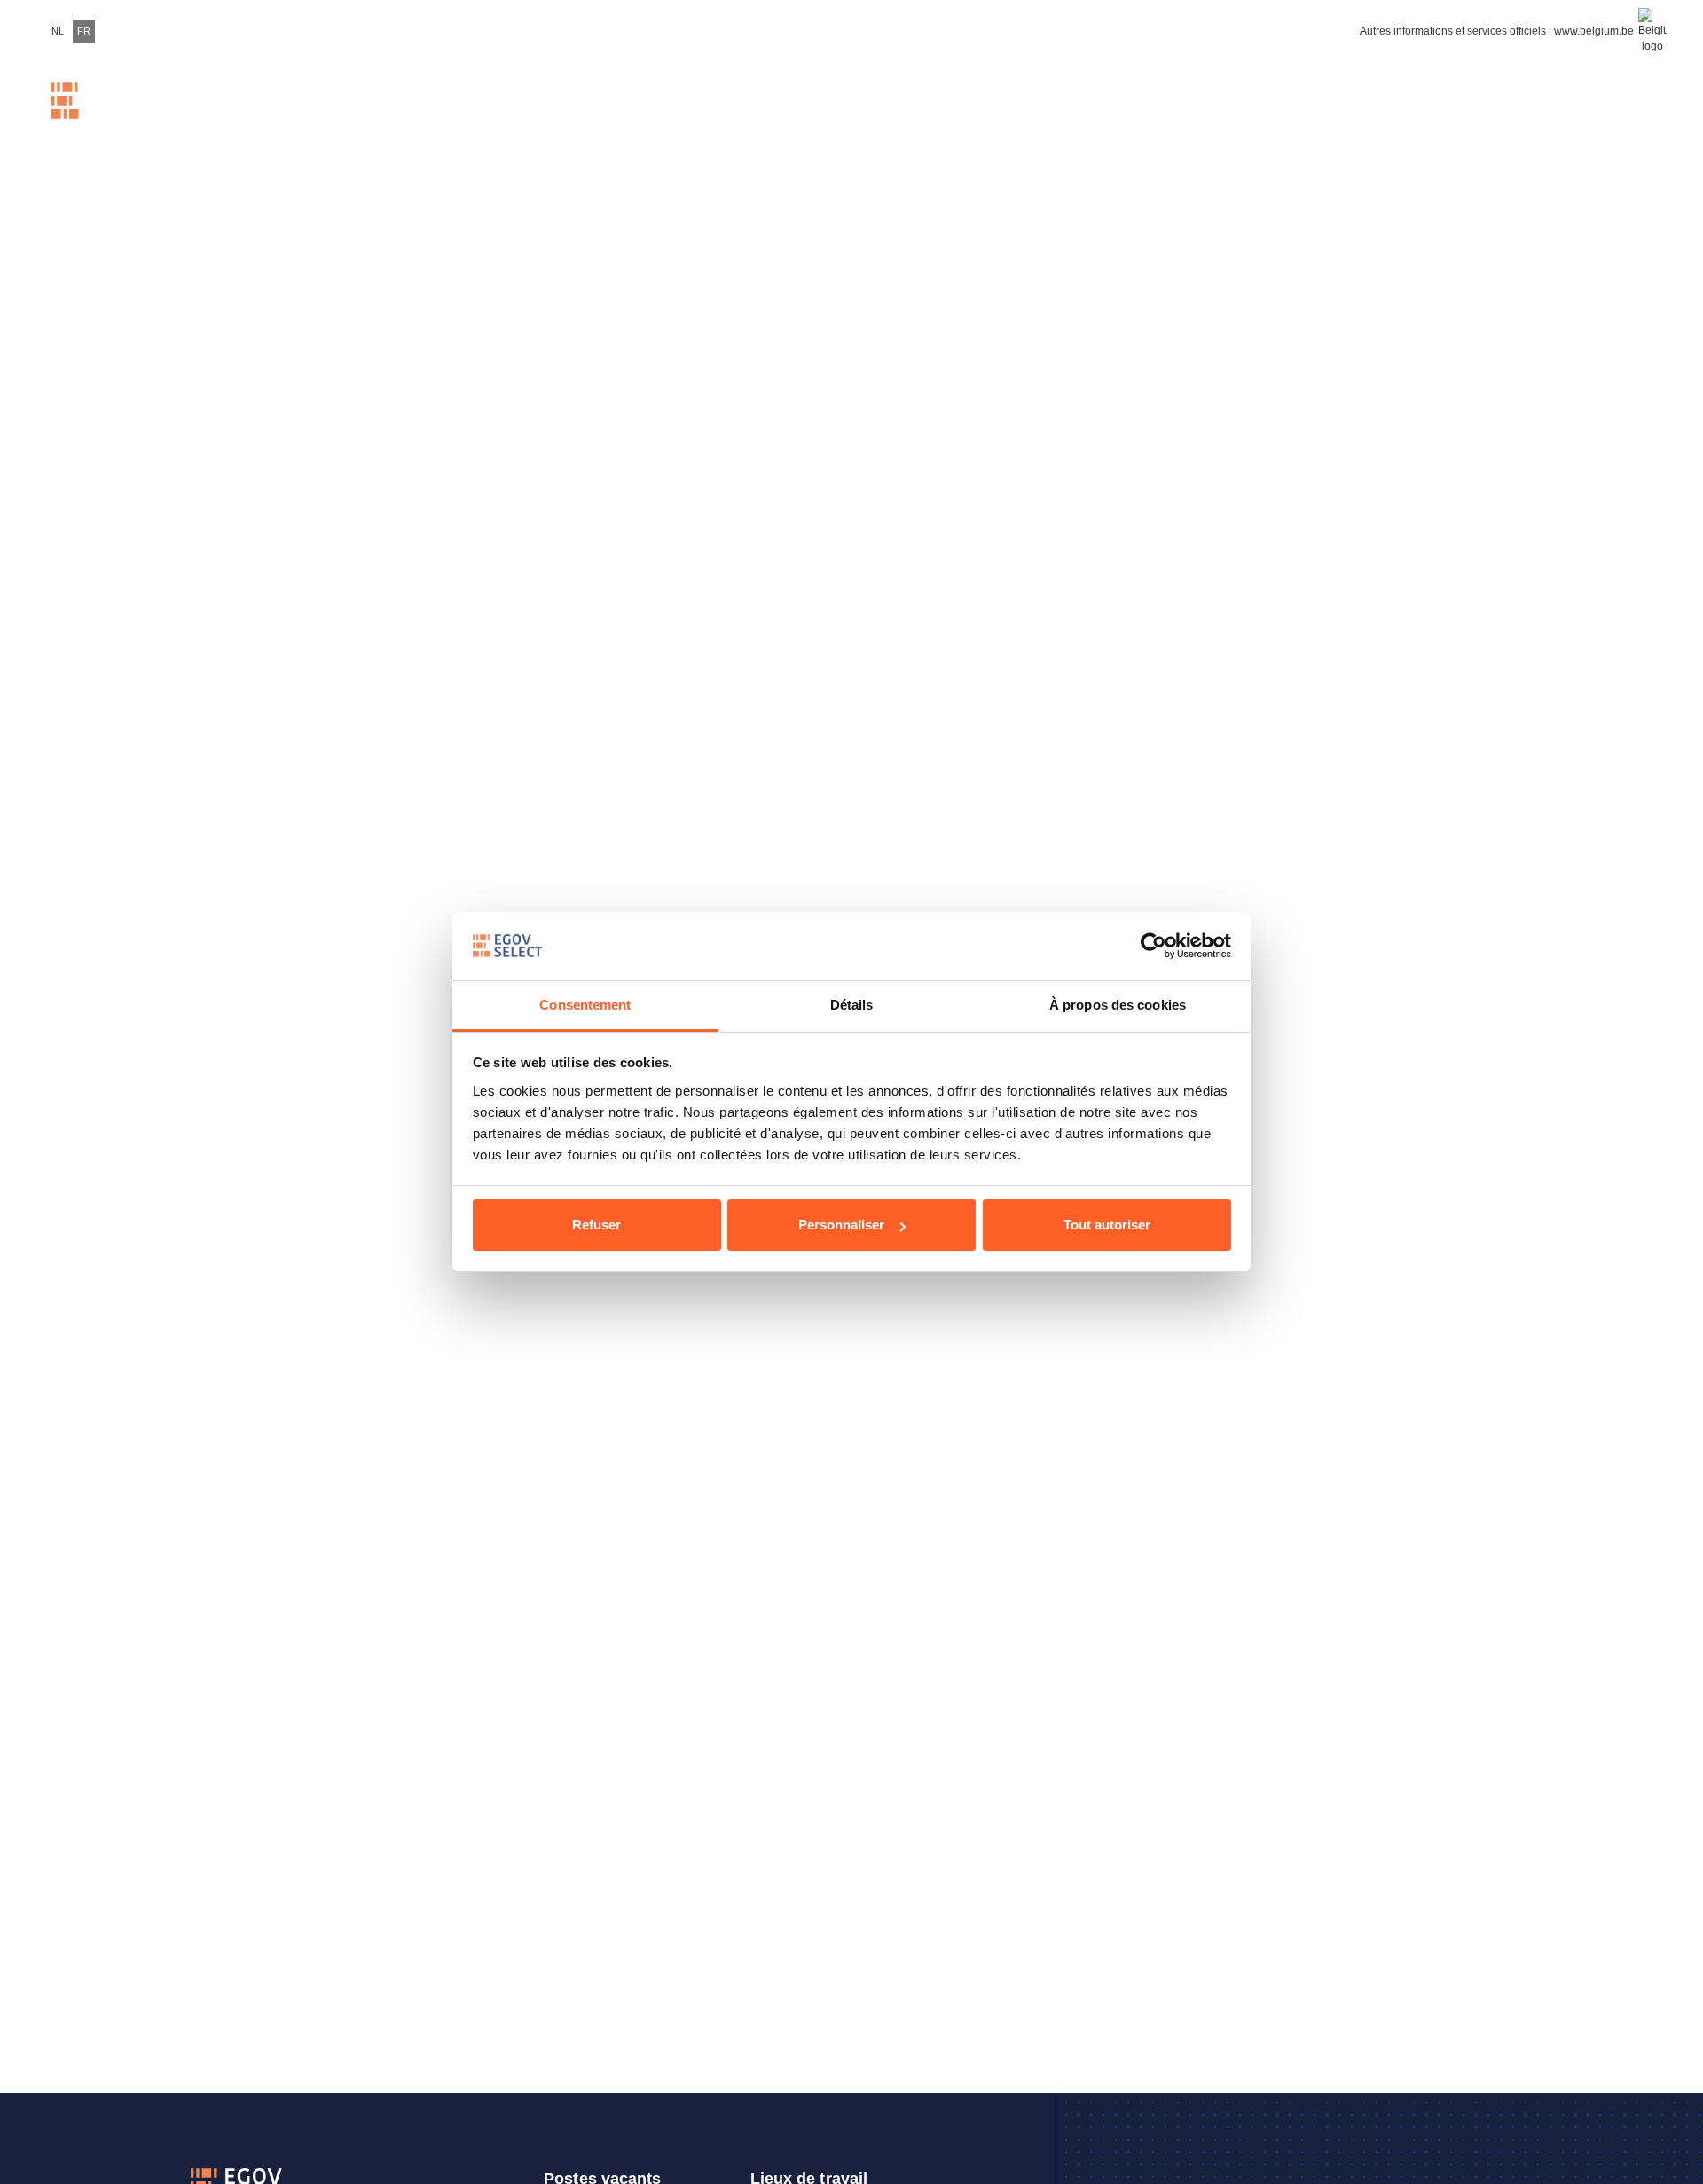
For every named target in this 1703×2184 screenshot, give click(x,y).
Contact (1511, 118)
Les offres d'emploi (843, 118)
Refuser (596, 1225)
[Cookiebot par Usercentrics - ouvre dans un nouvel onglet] (1154, 946)
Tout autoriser (1107, 1225)
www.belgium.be (1594, 31)
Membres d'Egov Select (968, 118)
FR (84, 31)
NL (58, 31)
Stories (1156, 118)
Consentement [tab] (585, 1005)
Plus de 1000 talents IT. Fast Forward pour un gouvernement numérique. (594, 118)
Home (339, 118)
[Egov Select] (106, 118)
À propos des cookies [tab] (1118, 1005)
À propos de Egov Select (1325, 118)
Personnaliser (841, 1225)
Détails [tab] (852, 1005)
